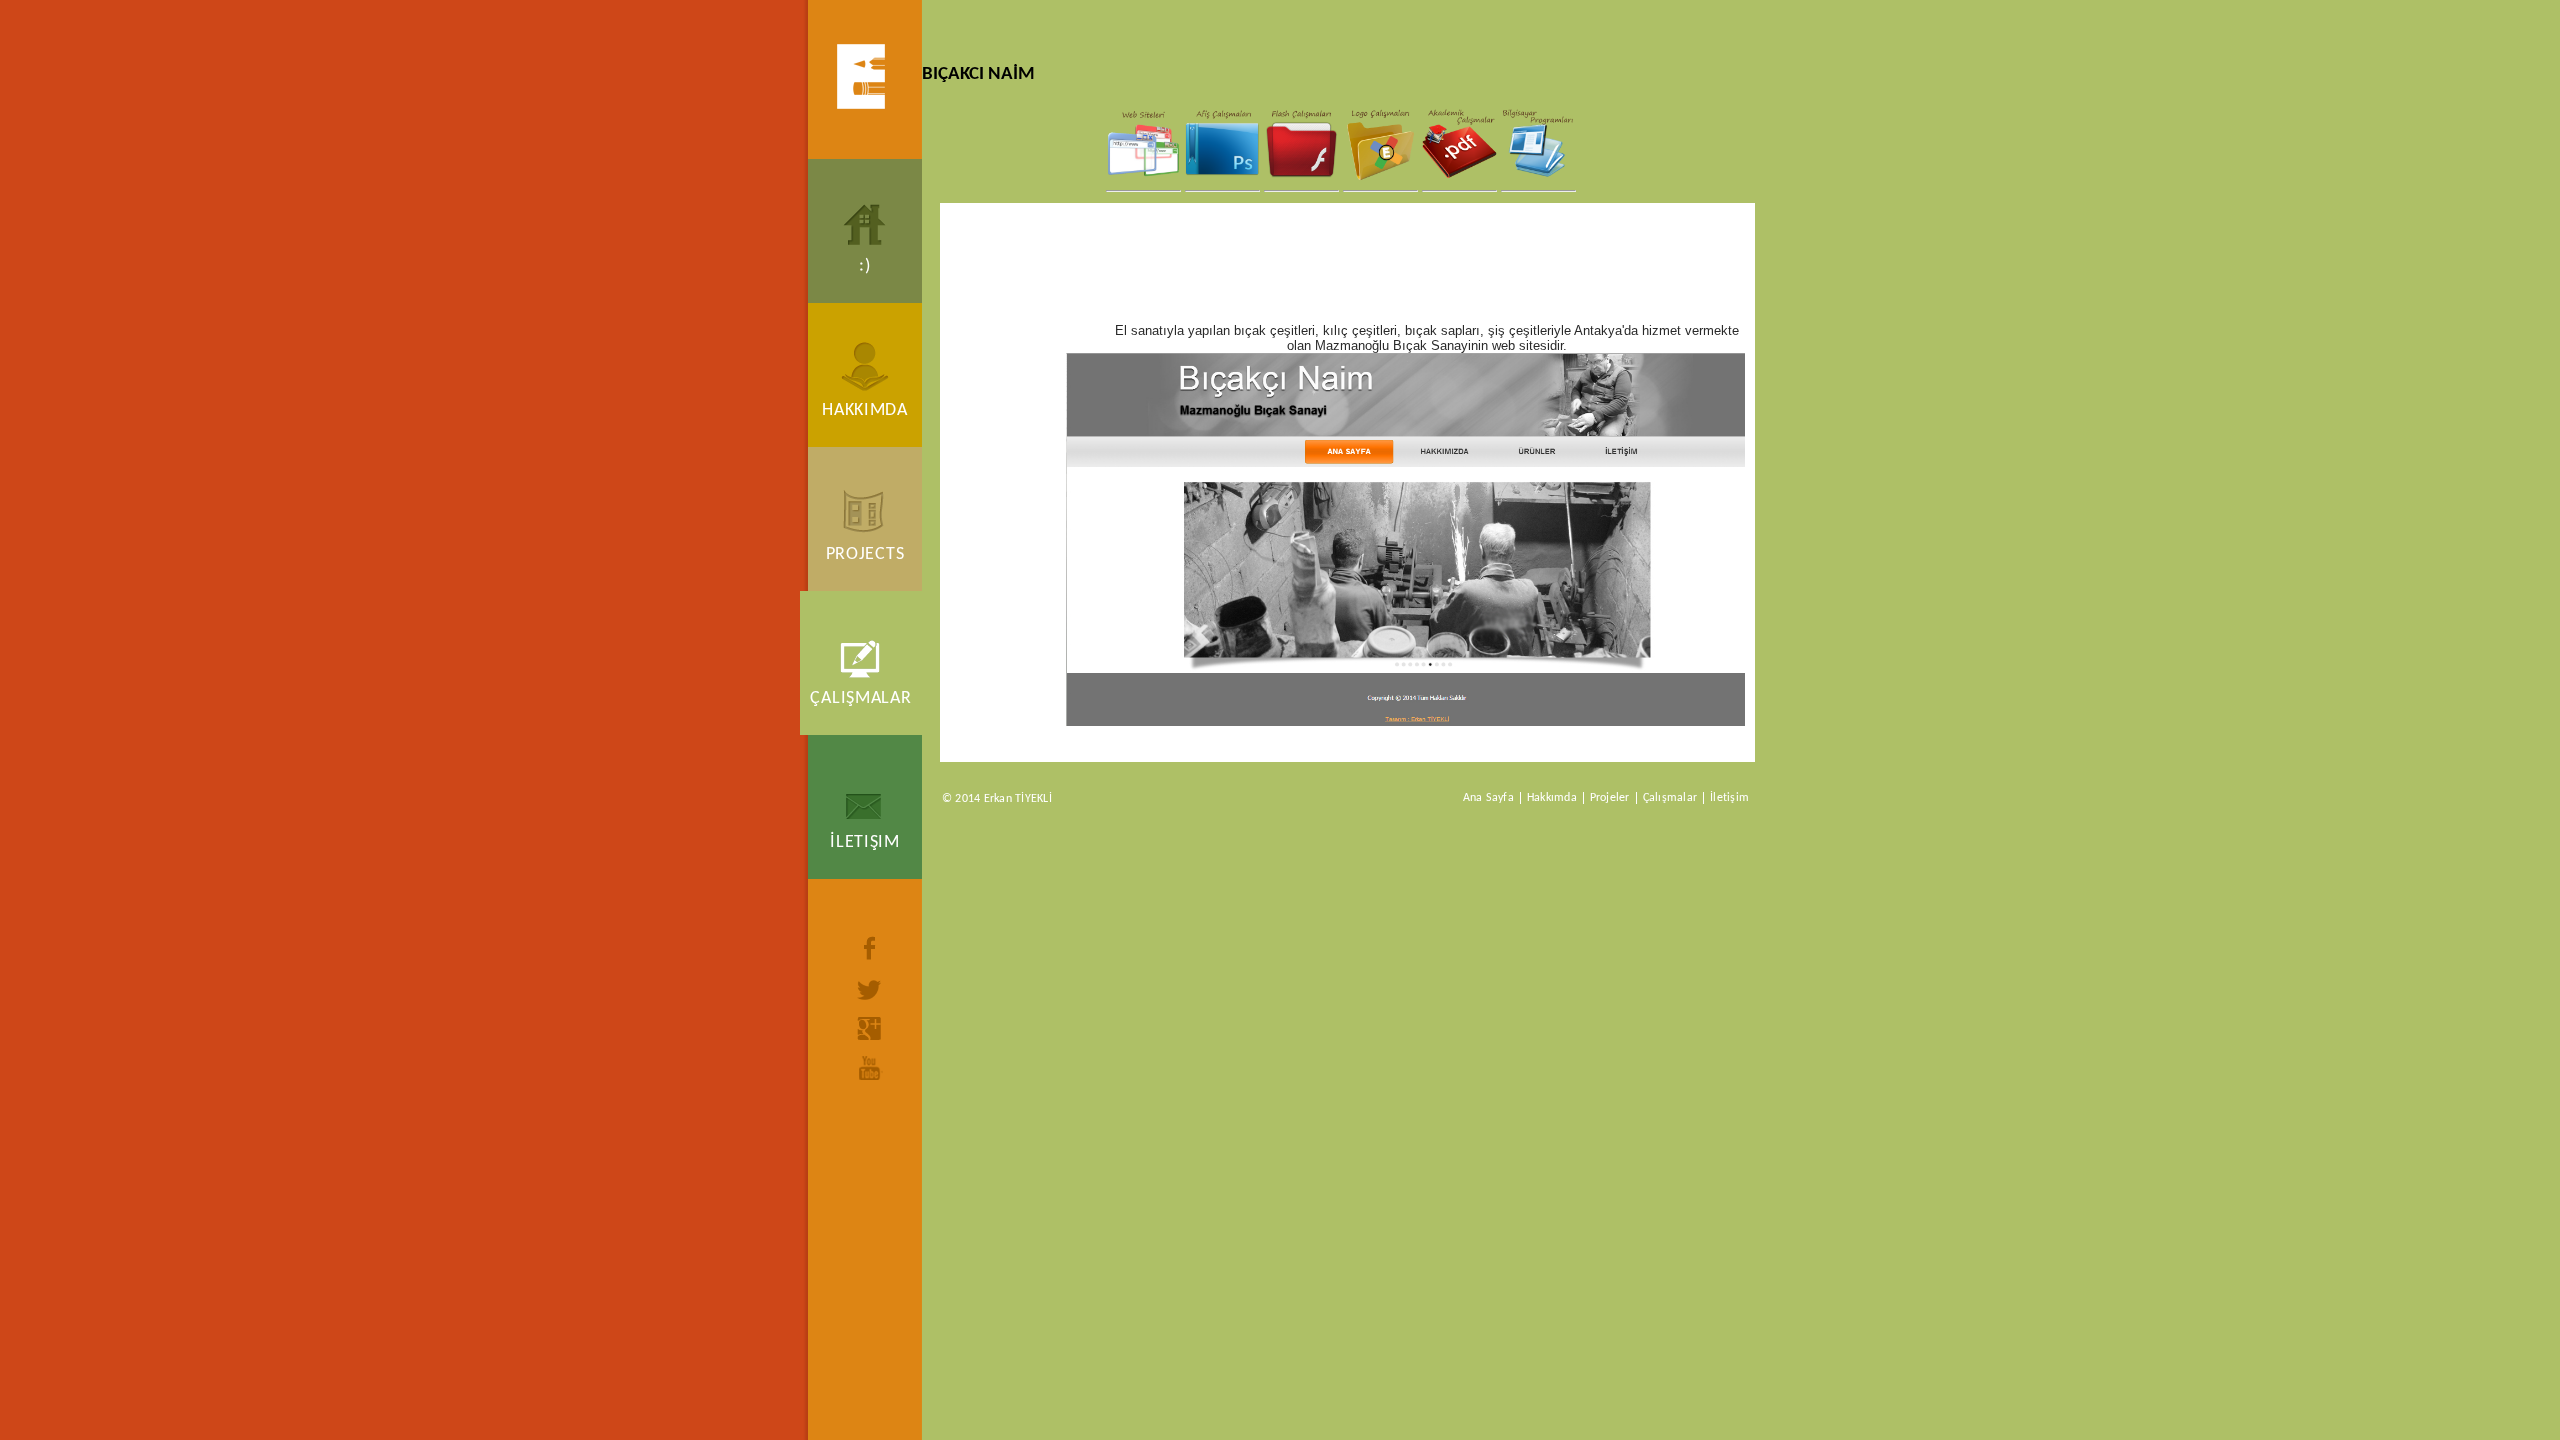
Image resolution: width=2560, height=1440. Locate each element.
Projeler (1610, 798)
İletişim (865, 842)
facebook (870, 948)
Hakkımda (865, 410)
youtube (870, 1068)
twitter (870, 990)
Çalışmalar (860, 698)
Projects (865, 554)
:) (864, 266)
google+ (870, 1028)
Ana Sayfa (1488, 798)
